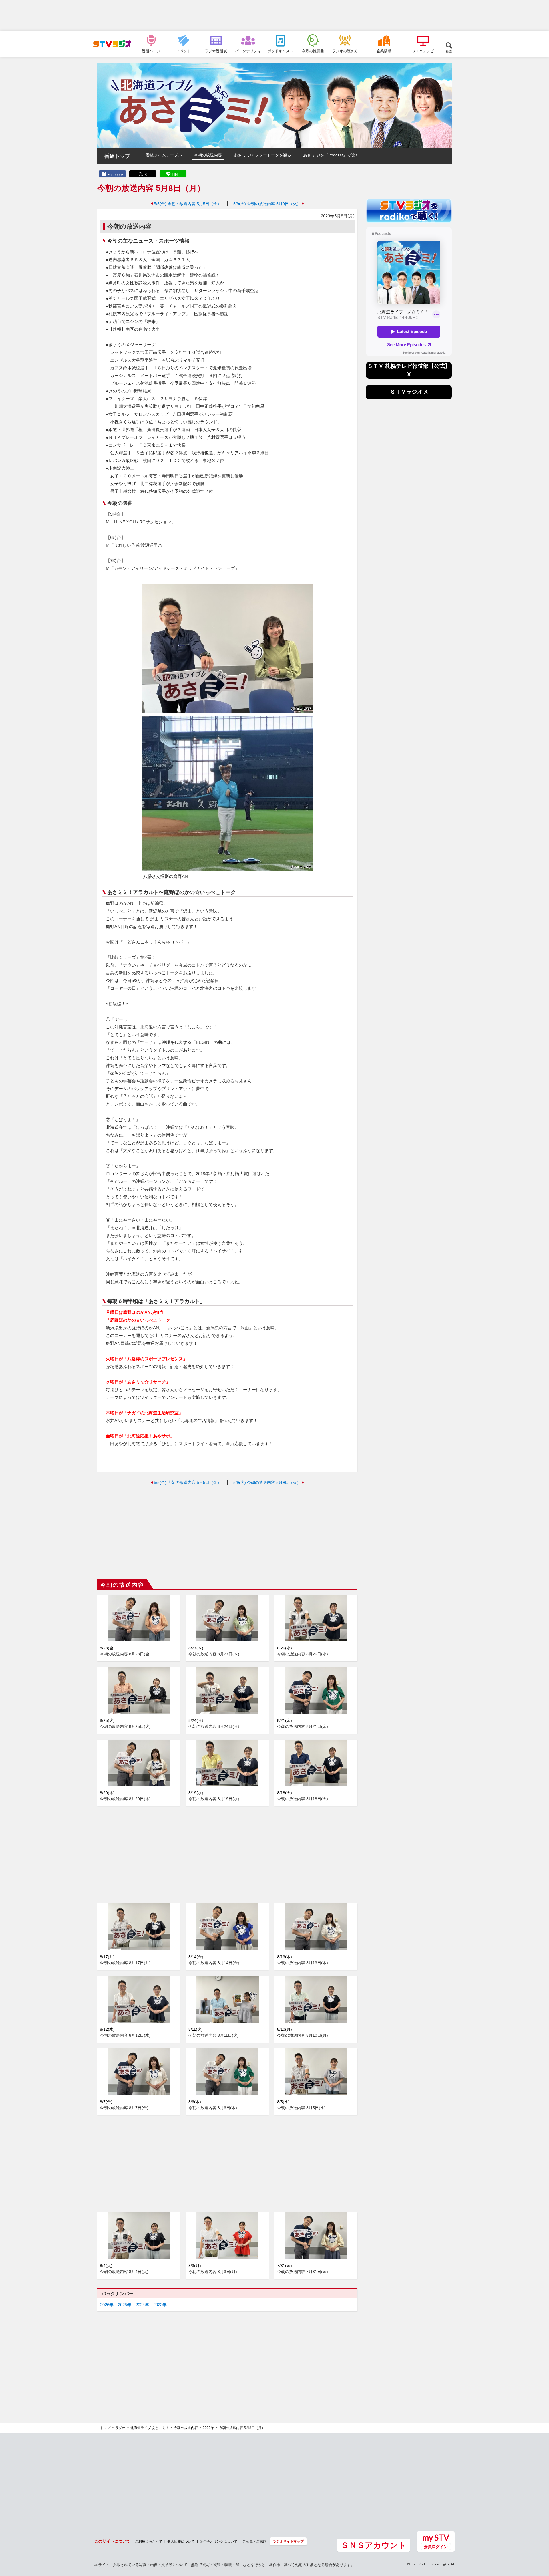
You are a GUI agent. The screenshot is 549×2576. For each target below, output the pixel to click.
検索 (449, 52)
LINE (176, 175)
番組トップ (117, 156)
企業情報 (384, 51)
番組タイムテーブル (164, 155)
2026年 (107, 2305)
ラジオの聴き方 (345, 51)
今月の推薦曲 (313, 51)
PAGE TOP (539, 2541)
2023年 (160, 2305)
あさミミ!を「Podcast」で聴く (331, 155)
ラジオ (120, 2428)
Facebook (115, 175)
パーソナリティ (248, 51)
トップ (105, 2428)
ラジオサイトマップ (288, 2541)
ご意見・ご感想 (254, 2541)
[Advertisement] (274, 16)
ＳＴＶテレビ (423, 51)
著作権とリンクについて (218, 2541)
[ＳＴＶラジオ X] (409, 398)
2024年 (142, 2305)
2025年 (125, 2305)
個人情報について (181, 2541)
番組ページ (151, 51)
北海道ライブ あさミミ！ (150, 2428)
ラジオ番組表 (216, 51)
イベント (184, 51)
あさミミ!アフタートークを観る (262, 155)
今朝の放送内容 (208, 155)
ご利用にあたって (149, 2541)
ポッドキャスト (280, 51)
